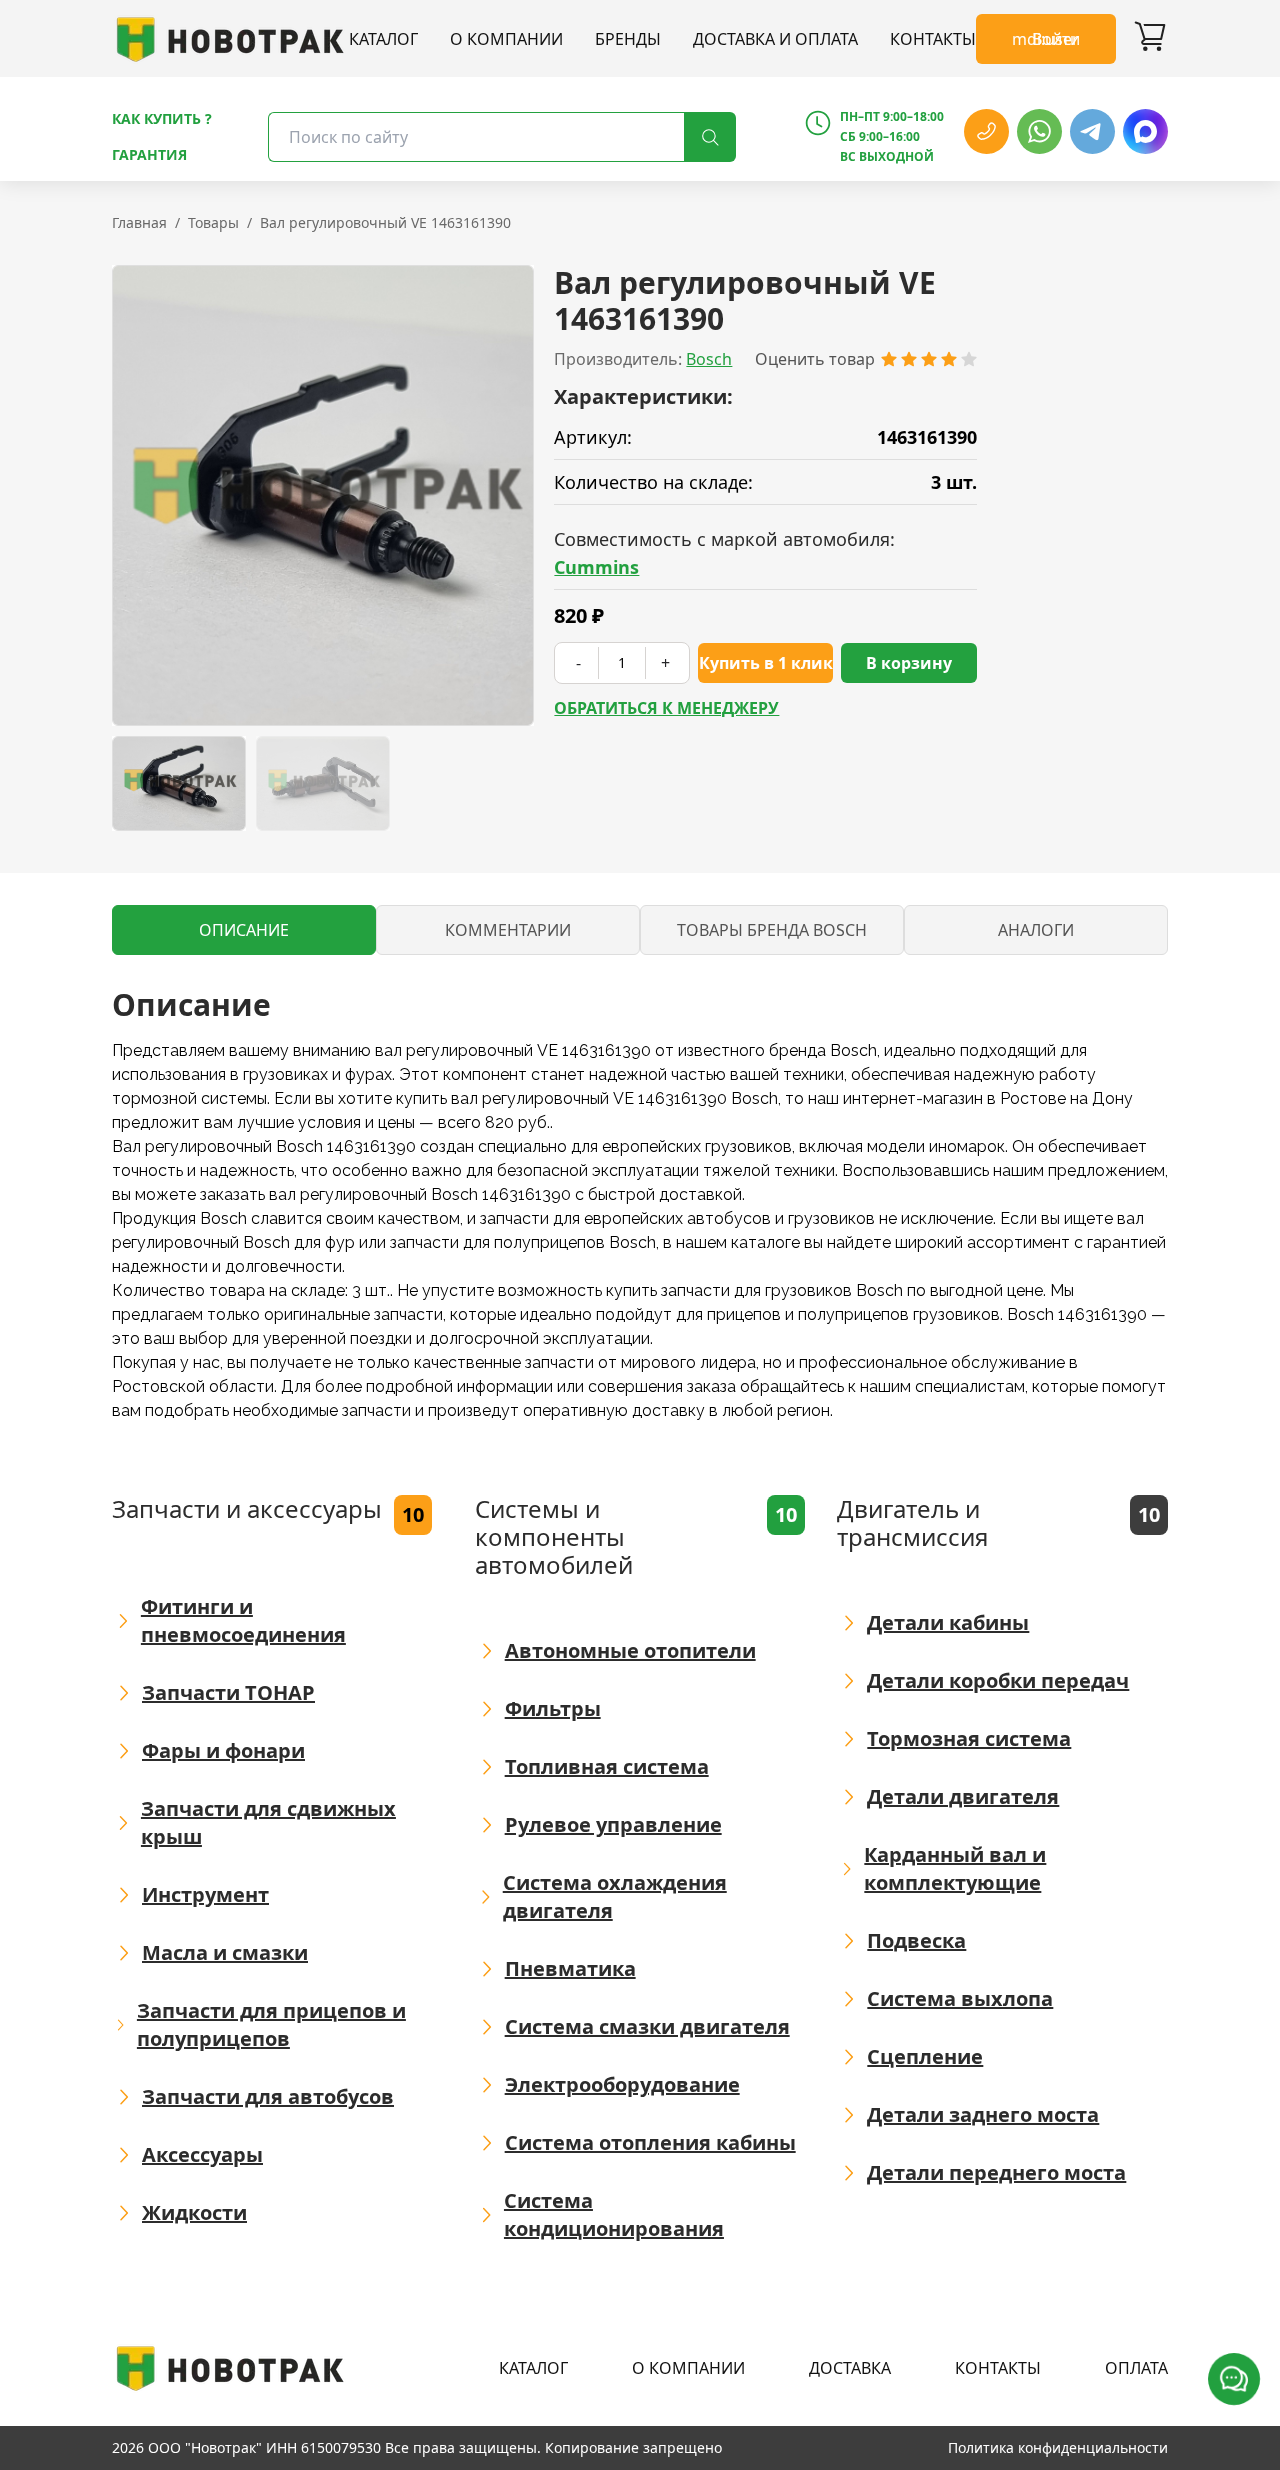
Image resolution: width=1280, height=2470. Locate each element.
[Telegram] (1092, 131)
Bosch (709, 359)
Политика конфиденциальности (1058, 2447)
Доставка (850, 2368)
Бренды (628, 39)
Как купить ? (162, 118)
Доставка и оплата (775, 39)
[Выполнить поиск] (710, 137)
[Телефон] (986, 131)
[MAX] (1145, 131)
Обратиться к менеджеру (666, 708)
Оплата (1136, 2368)
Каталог (383, 39)
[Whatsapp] (1039, 131)
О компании (506, 39)
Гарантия (149, 154)
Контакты (933, 39)
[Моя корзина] (1150, 39)
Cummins (596, 567)
